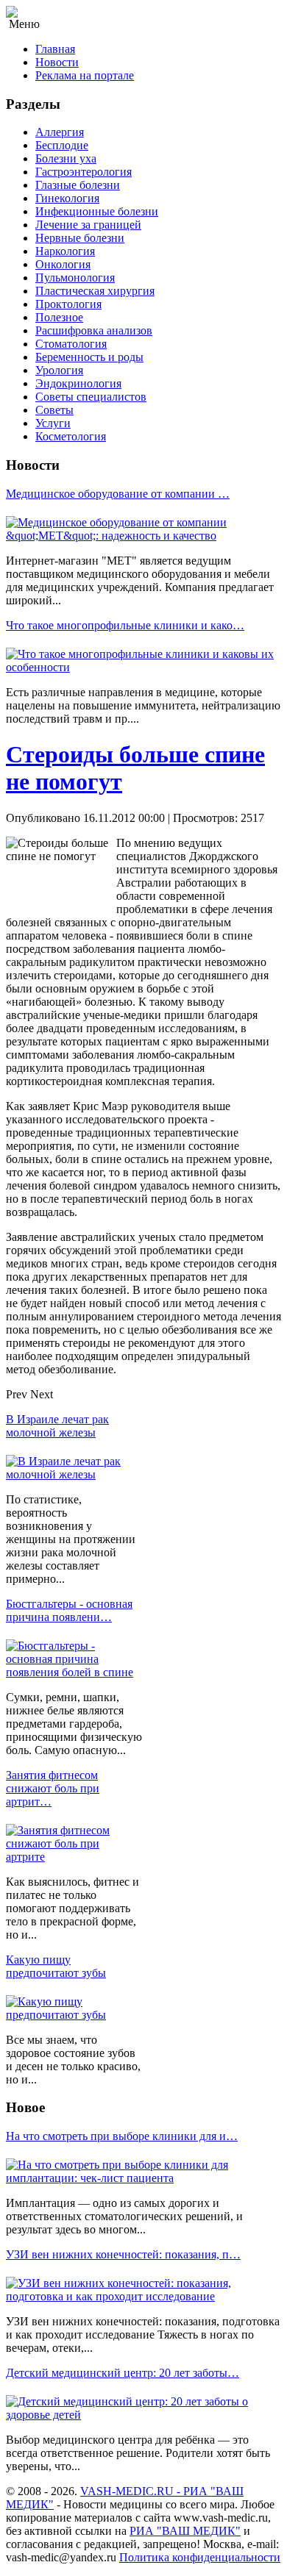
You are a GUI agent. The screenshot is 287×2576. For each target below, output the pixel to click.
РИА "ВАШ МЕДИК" (185, 2531)
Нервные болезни (80, 238)
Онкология (63, 264)
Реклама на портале (85, 75)
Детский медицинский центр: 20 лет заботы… (123, 2373)
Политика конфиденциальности (200, 2557)
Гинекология (67, 198)
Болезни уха (66, 158)
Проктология (68, 304)
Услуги (53, 423)
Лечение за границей (88, 225)
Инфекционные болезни (97, 211)
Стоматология (71, 344)
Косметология (71, 436)
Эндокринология (78, 383)
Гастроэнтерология (84, 172)
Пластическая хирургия (95, 291)
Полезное (59, 317)
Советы (54, 410)
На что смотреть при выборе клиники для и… (122, 2136)
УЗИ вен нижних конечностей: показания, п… (123, 2254)
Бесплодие (62, 145)
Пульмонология (75, 278)
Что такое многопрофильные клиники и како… (125, 625)
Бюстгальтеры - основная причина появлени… (69, 1610)
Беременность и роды (89, 357)
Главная (55, 49)
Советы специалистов (91, 397)
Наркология (65, 251)
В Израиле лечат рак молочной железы (57, 1426)
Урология (59, 370)
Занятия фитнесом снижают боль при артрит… (53, 1788)
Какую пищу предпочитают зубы (56, 1966)
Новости (57, 62)
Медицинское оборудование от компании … (118, 494)
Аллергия (60, 132)
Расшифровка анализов (94, 330)
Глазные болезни (78, 185)
